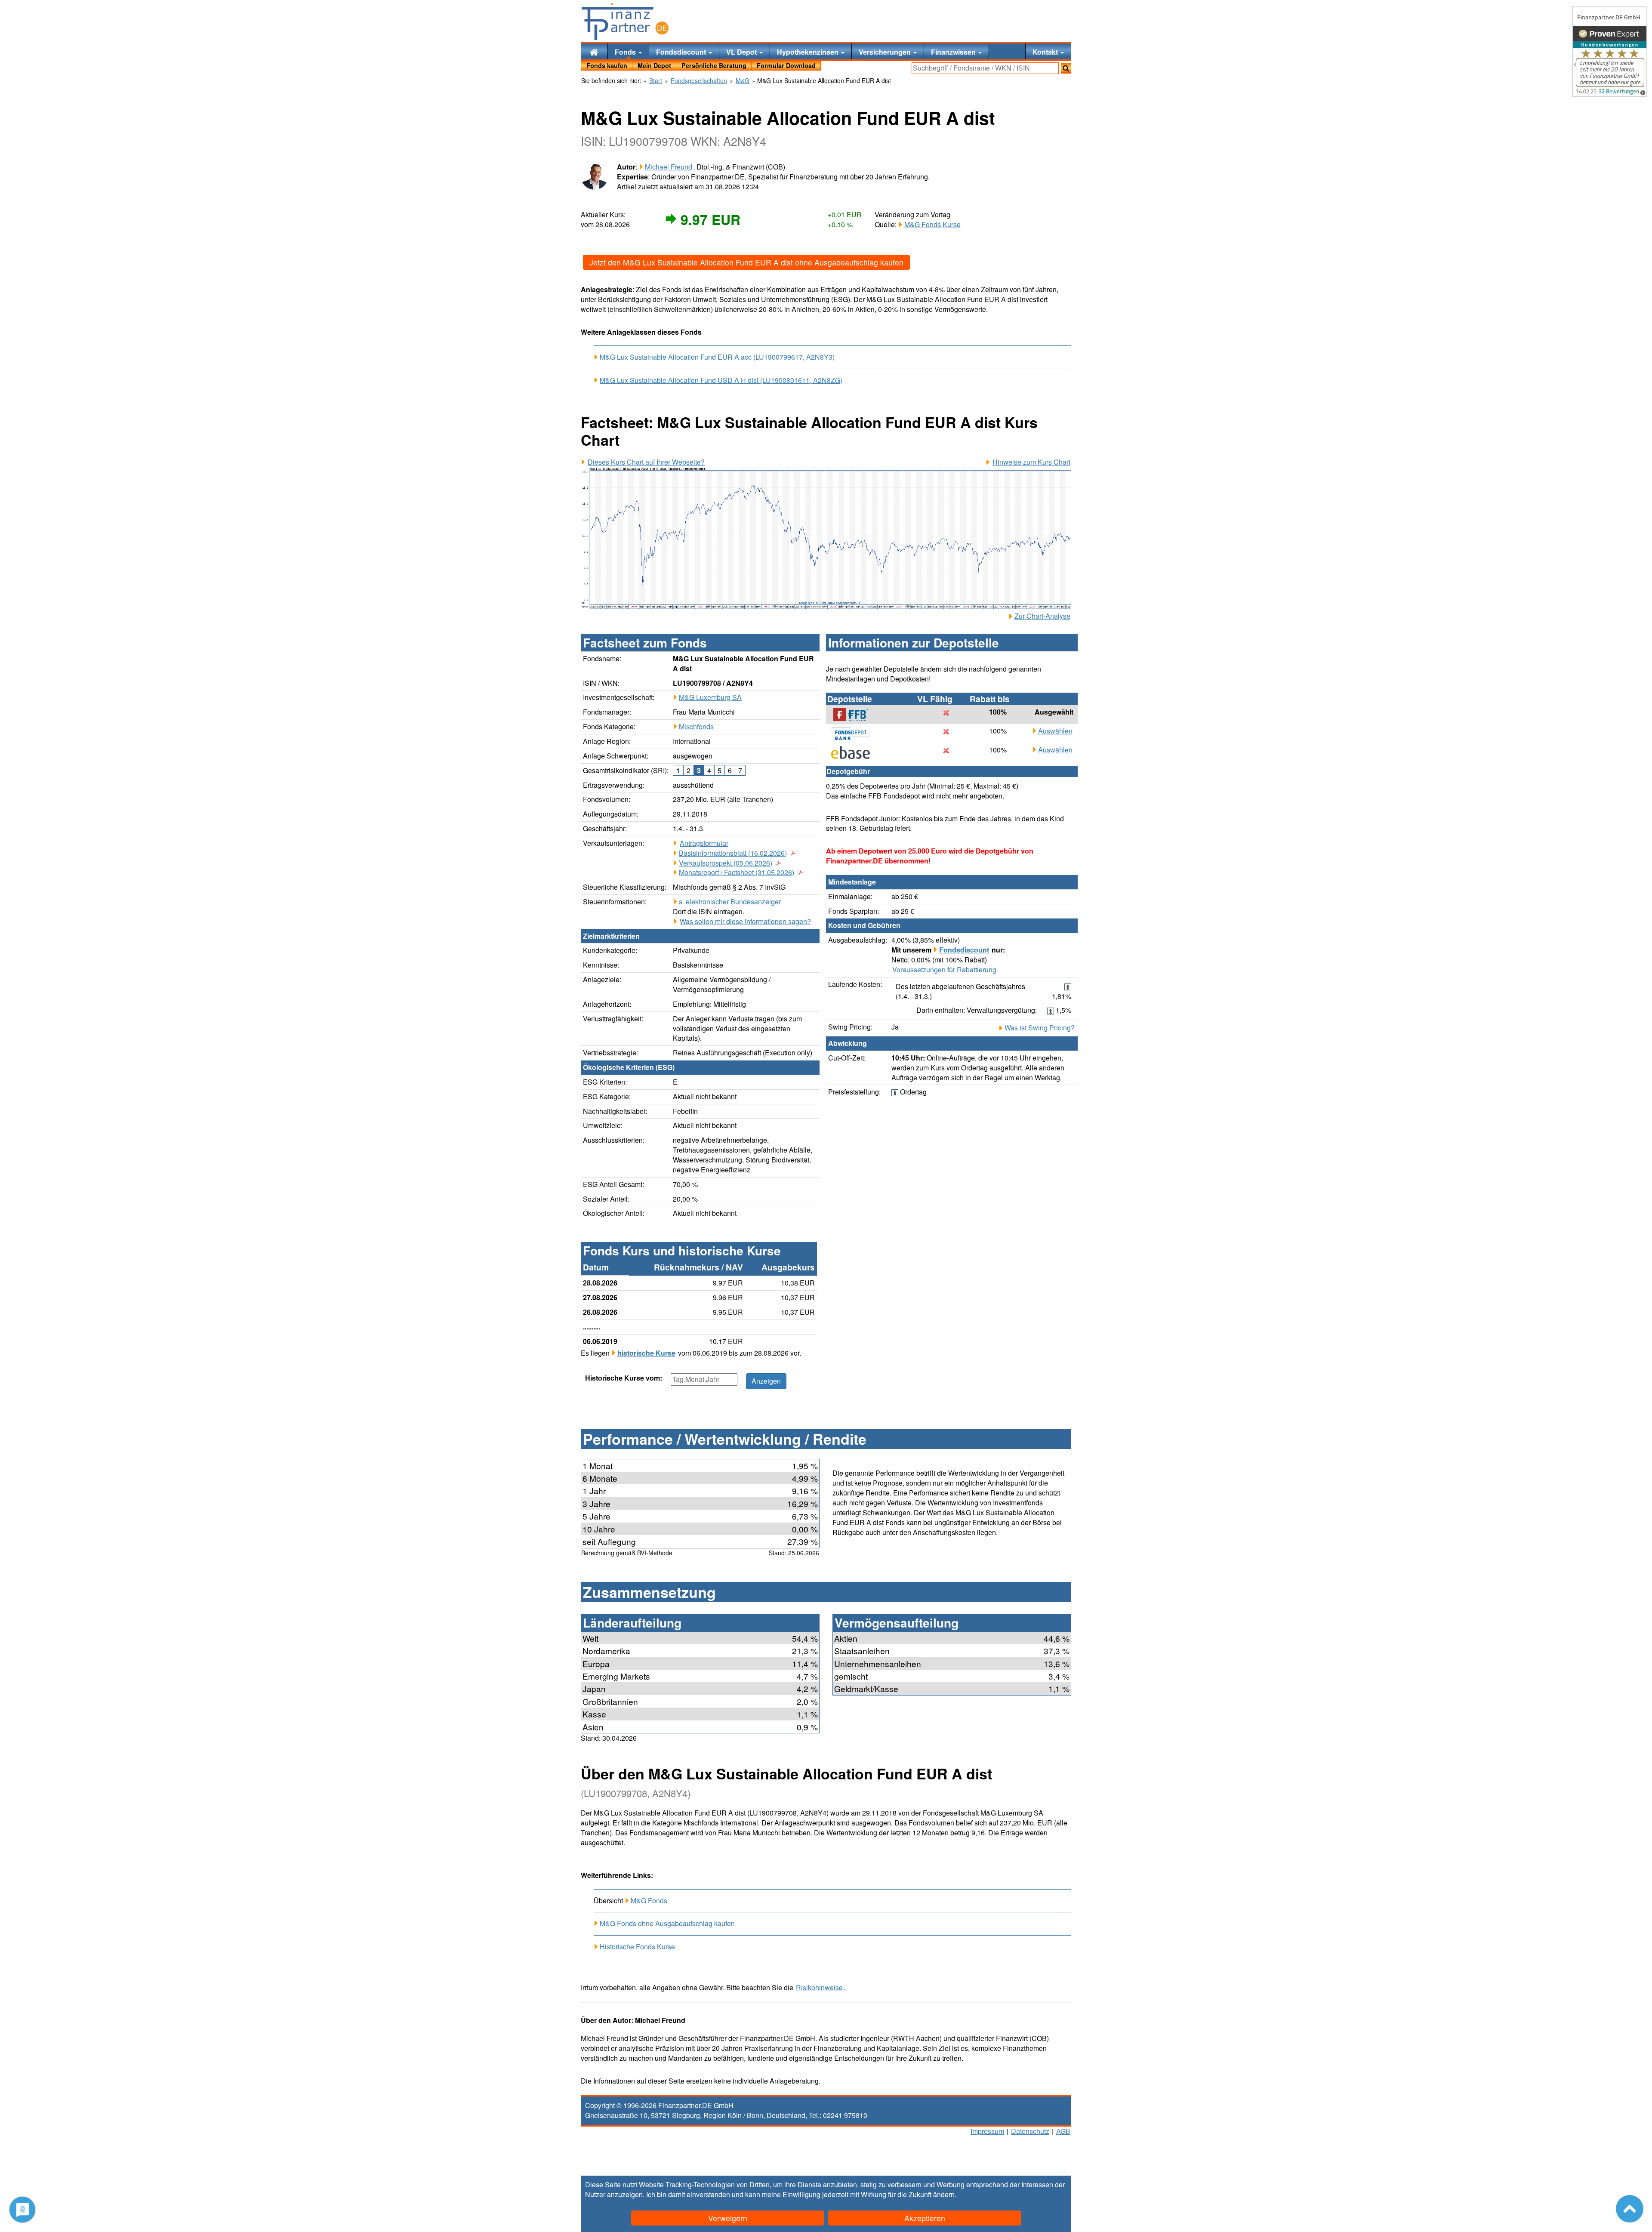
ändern (944, 2194)
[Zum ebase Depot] (855, 752)
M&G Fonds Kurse (932, 224)
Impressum (987, 2131)
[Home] (594, 51)
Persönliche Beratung (714, 65)
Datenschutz (1030, 2131)
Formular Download (786, 65)
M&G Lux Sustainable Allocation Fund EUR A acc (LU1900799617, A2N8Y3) (717, 357)
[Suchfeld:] (985, 68)
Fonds (626, 52)
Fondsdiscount (682, 52)
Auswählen (1055, 731)
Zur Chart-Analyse (1042, 616)
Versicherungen (886, 52)
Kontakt (1046, 52)
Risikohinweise (819, 1988)
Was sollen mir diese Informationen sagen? (745, 922)
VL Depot (742, 52)
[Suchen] (1066, 68)
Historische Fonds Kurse (637, 1947)
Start (656, 81)
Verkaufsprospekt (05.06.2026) (726, 863)
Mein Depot (654, 65)
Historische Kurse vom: (624, 1378)
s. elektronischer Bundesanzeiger (730, 902)
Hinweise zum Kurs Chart (1031, 462)
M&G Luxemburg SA (710, 697)
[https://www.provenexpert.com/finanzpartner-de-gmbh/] (1610, 52)
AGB (1063, 2131)
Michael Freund (669, 167)
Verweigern (728, 2218)
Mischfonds (696, 726)
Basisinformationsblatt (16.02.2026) (733, 853)
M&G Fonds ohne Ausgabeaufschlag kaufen (667, 1923)
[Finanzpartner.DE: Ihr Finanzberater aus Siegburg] (625, 22)
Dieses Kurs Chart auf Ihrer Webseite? (646, 462)
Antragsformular (704, 843)
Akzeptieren (925, 2218)
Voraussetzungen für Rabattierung (944, 970)
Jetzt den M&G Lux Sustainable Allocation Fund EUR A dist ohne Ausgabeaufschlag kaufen (746, 262)
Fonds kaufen (607, 65)
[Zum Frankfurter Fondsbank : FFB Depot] (855, 715)
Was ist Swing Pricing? (1040, 1028)
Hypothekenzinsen (809, 52)
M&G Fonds (649, 1901)
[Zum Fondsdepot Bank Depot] (855, 734)
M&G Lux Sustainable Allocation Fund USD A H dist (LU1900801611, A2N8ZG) (721, 380)
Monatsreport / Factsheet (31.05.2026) (737, 872)
